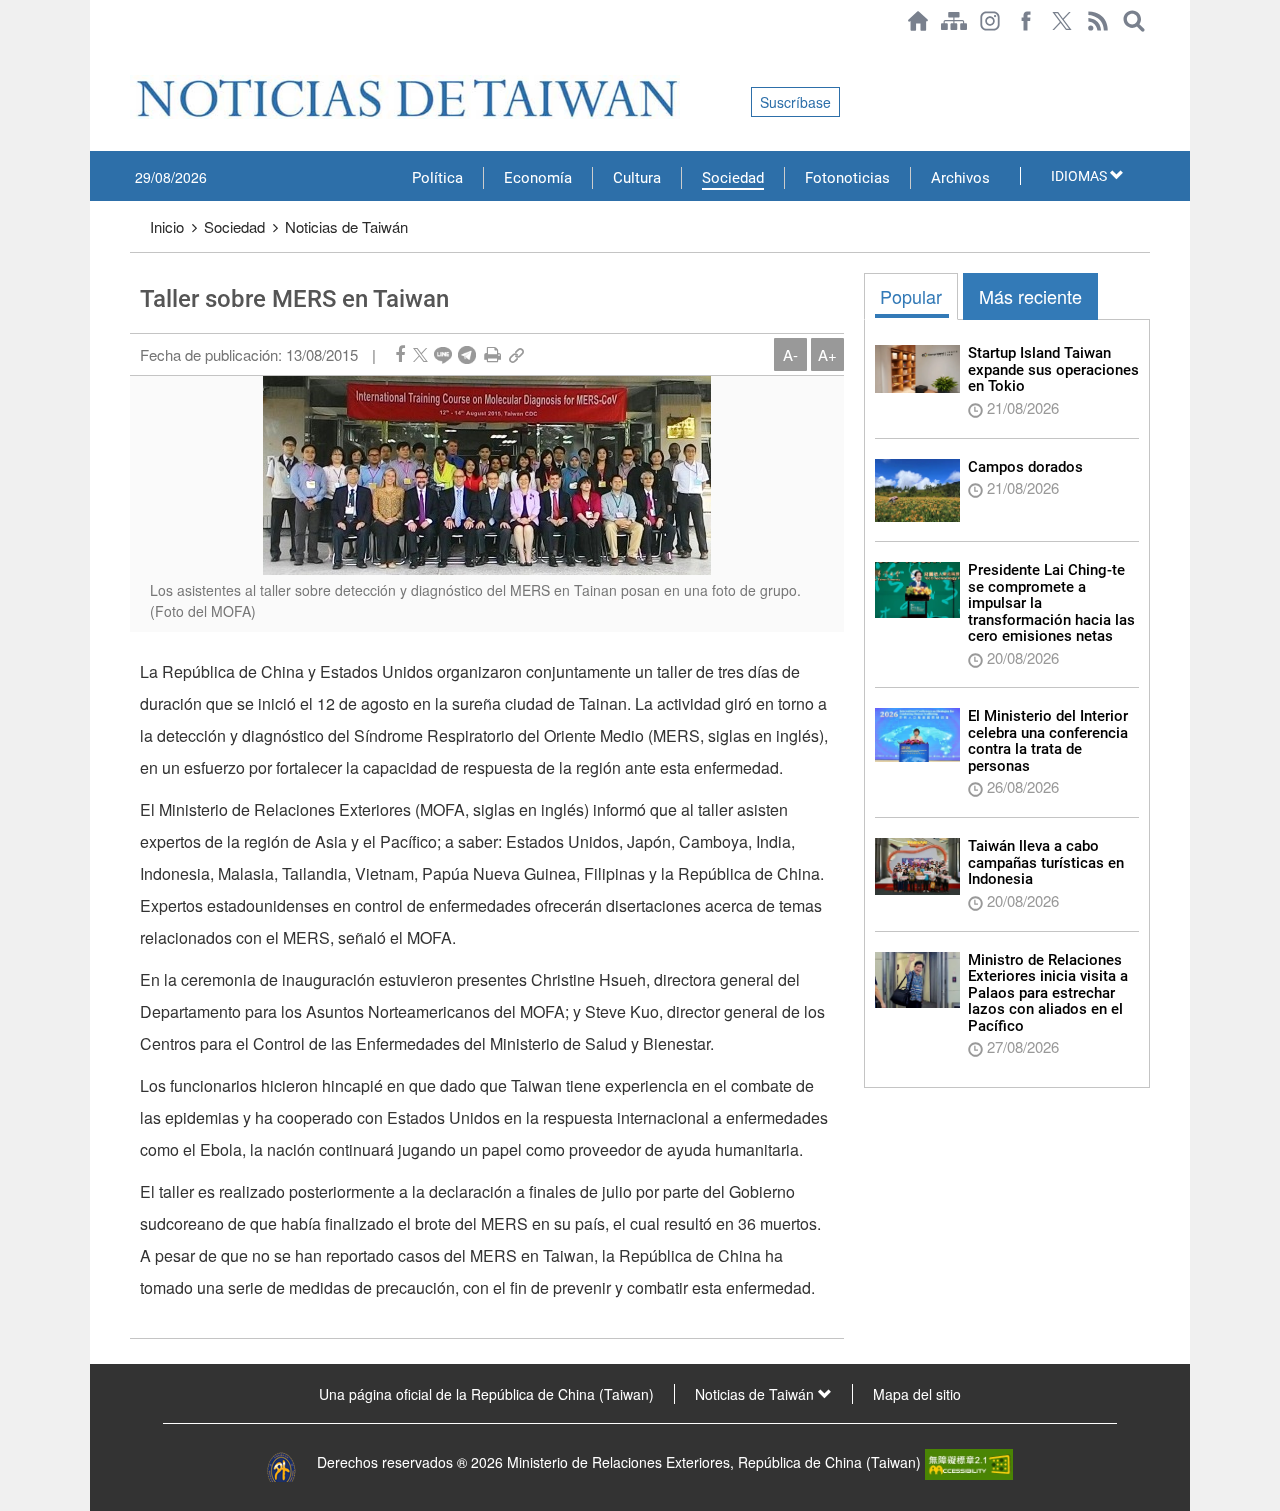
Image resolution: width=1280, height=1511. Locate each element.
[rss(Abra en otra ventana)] (1098, 21)
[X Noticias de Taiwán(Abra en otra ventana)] (1062, 21)
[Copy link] (516, 354)
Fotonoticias (847, 178)
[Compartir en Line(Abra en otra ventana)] (443, 354)
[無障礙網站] (969, 1462)
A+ (827, 354)
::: (136, 52)
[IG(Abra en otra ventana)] (990, 21)
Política (437, 178)
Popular (911, 296)
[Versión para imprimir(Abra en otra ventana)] (492, 354)
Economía (538, 178)
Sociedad (733, 178)
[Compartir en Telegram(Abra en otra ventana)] (467, 354)
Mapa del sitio (917, 1394)
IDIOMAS (1080, 176)
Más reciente (1030, 296)
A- (790, 354)
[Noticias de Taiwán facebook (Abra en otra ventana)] (1026, 21)
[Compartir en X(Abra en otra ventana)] (420, 354)
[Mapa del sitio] (954, 21)
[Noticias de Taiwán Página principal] (918, 21)
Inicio (167, 226)
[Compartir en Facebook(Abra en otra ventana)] (400, 354)
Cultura (637, 178)
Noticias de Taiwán (346, 226)
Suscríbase (795, 102)
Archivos (960, 178)
